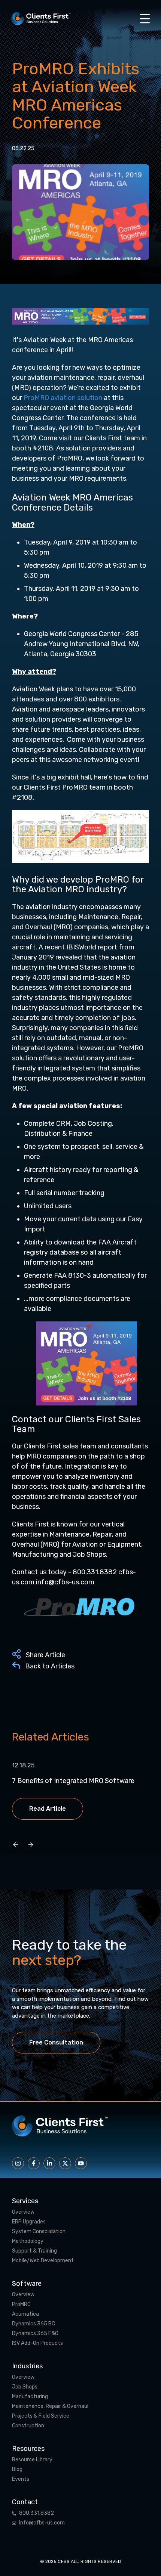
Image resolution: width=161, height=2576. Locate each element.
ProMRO (21, 2304)
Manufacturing (30, 2397)
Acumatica (25, 2314)
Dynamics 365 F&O (35, 2334)
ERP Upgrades (29, 2222)
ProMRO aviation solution (63, 398)
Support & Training (34, 2251)
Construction (28, 2426)
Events (21, 2479)
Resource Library (32, 2460)
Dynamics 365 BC (34, 2324)
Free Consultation (56, 2042)
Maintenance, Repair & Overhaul (50, 2406)
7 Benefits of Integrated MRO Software (73, 1781)
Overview (23, 2212)
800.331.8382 (37, 2513)
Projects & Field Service (41, 2416)
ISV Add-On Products (37, 2343)
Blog (17, 2470)
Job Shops (25, 2387)
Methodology (28, 2241)
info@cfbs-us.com (42, 2523)
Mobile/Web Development (43, 2261)
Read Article (48, 1809)
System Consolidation (39, 2232)
